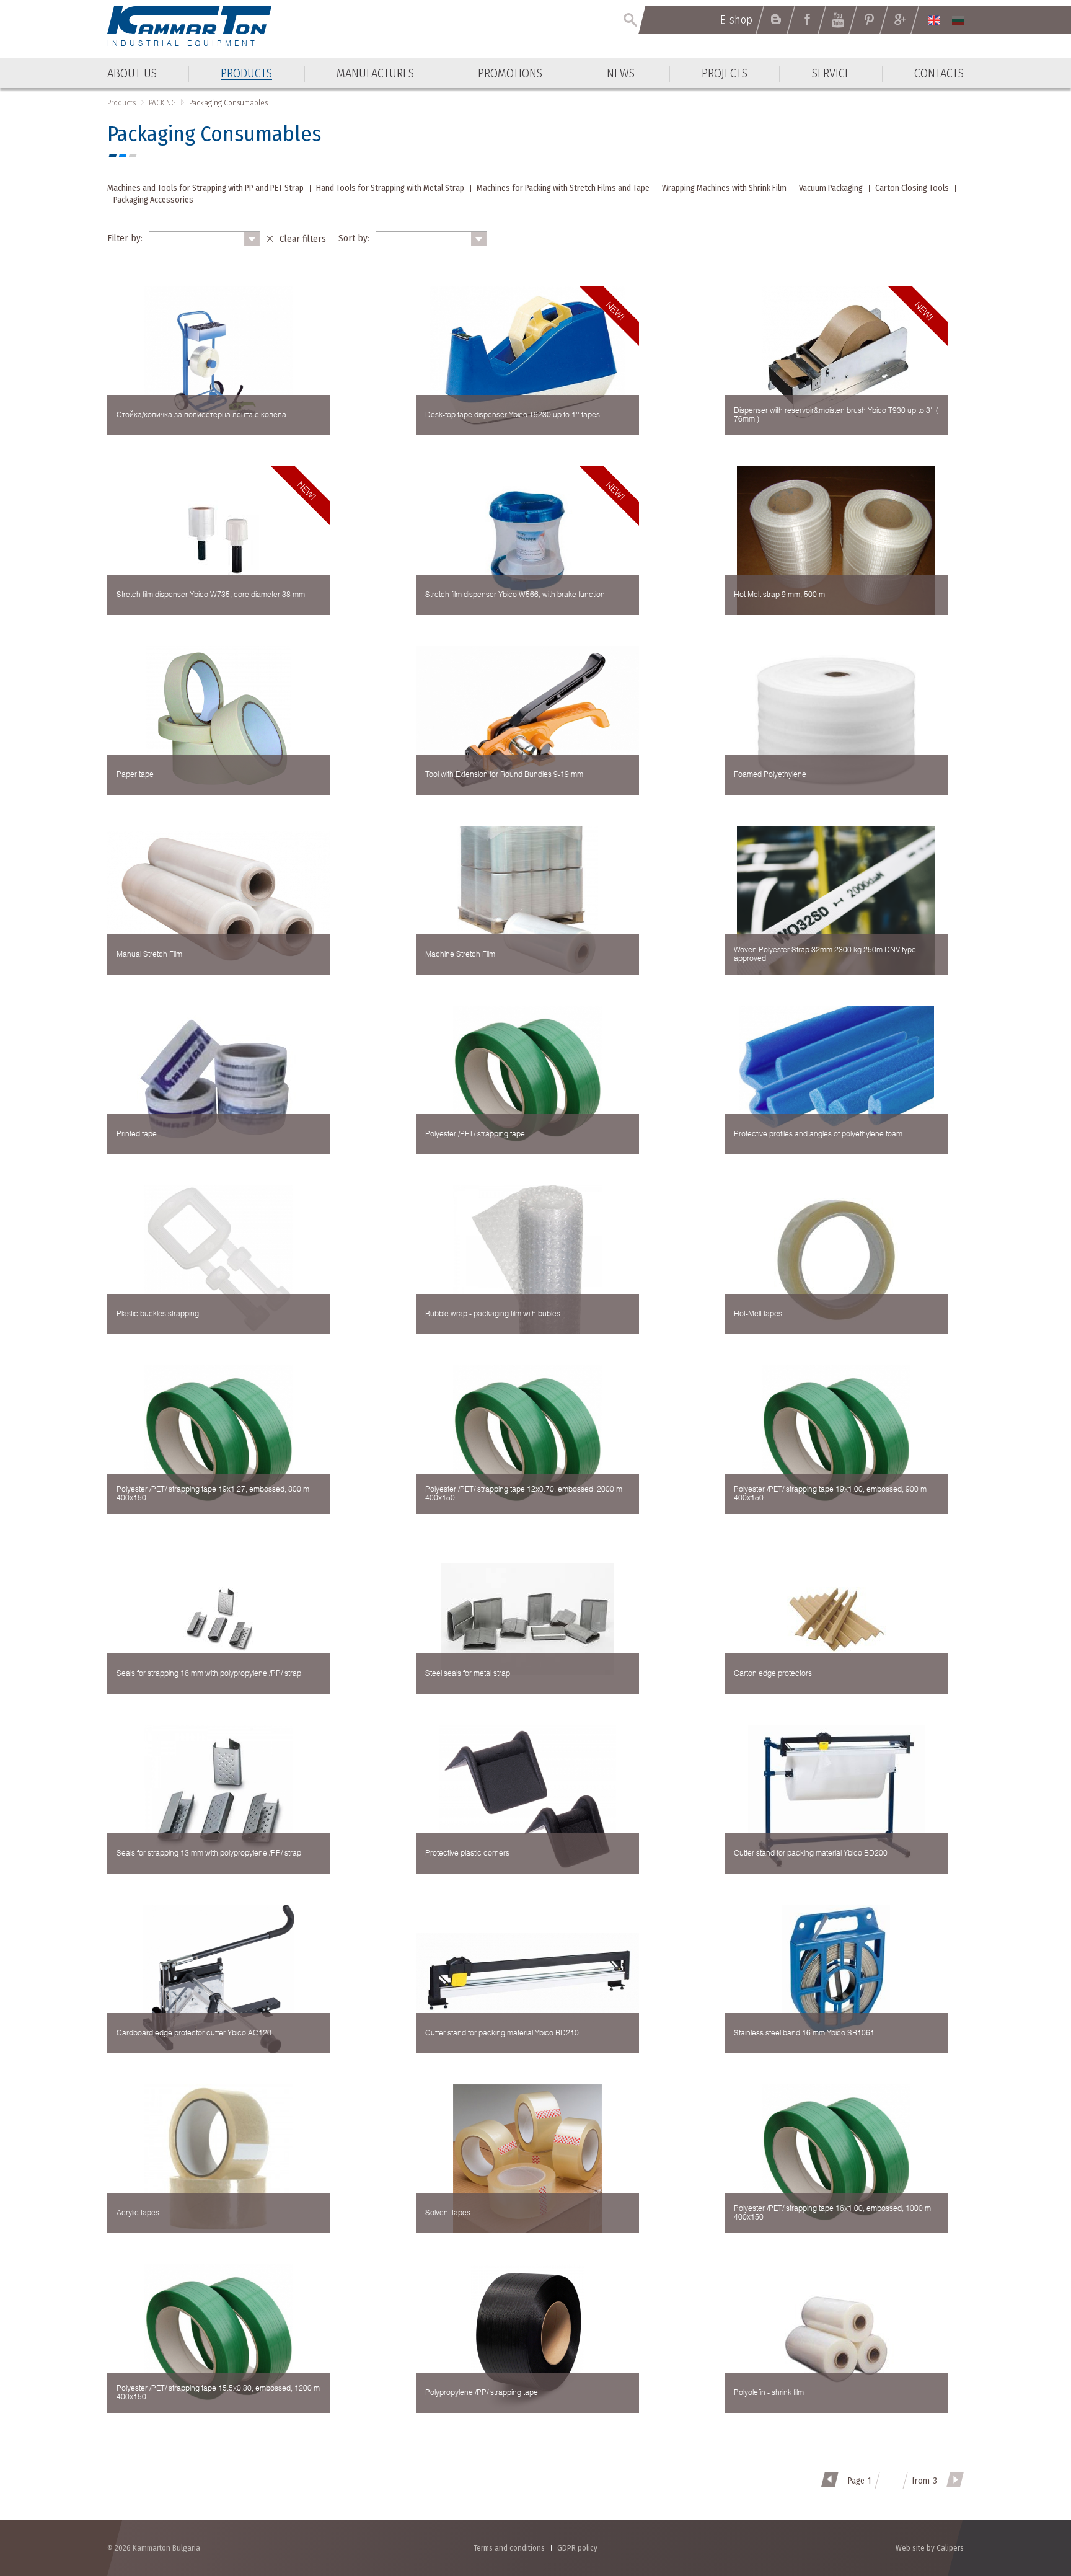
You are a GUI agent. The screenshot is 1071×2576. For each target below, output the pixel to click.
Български (958, 20)
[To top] (1031, 2500)
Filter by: (125, 238)
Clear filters (303, 239)
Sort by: (354, 238)
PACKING (162, 103)
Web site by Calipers (930, 2548)
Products (121, 103)
